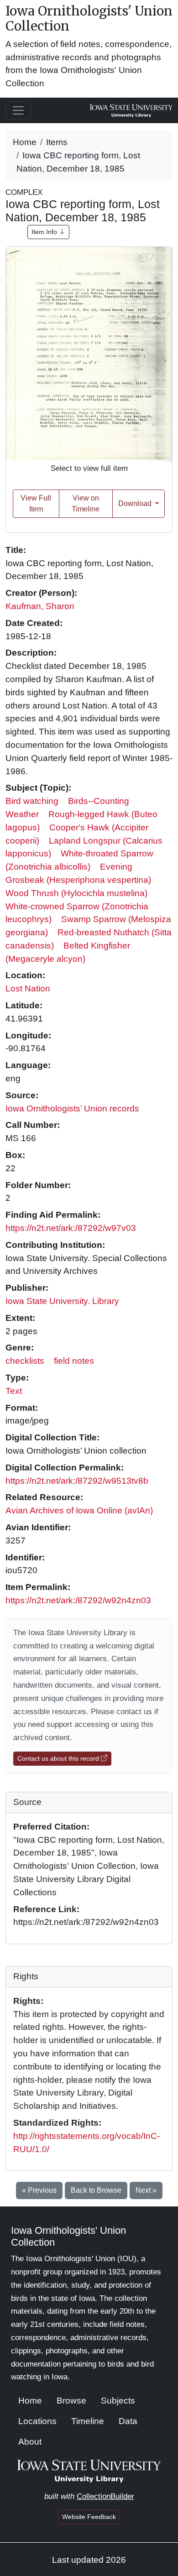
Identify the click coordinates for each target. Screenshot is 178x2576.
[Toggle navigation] (18, 110)
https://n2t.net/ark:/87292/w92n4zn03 (78, 1600)
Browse (71, 2401)
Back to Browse (96, 2190)
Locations (37, 2421)
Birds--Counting (99, 801)
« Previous (39, 2190)
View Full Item (36, 503)
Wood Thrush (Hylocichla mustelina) (76, 893)
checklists (25, 1361)
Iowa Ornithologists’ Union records (72, 1108)
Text (14, 1391)
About (30, 2442)
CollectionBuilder (105, 2496)
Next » (146, 2190)
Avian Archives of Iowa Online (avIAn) (79, 1510)
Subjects (118, 2401)
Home (25, 142)
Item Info (45, 232)
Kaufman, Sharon (40, 606)
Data (128, 2421)
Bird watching (32, 801)
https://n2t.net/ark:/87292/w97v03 (71, 1228)
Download (136, 503)
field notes (74, 1361)
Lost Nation (28, 988)
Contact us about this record (59, 1758)
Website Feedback (89, 2517)
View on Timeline (86, 503)
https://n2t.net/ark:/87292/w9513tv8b (77, 1481)
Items (57, 142)
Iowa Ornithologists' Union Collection (89, 19)
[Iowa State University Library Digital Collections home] (89, 2470)
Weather (22, 814)
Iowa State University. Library (62, 1301)
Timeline (88, 2421)
